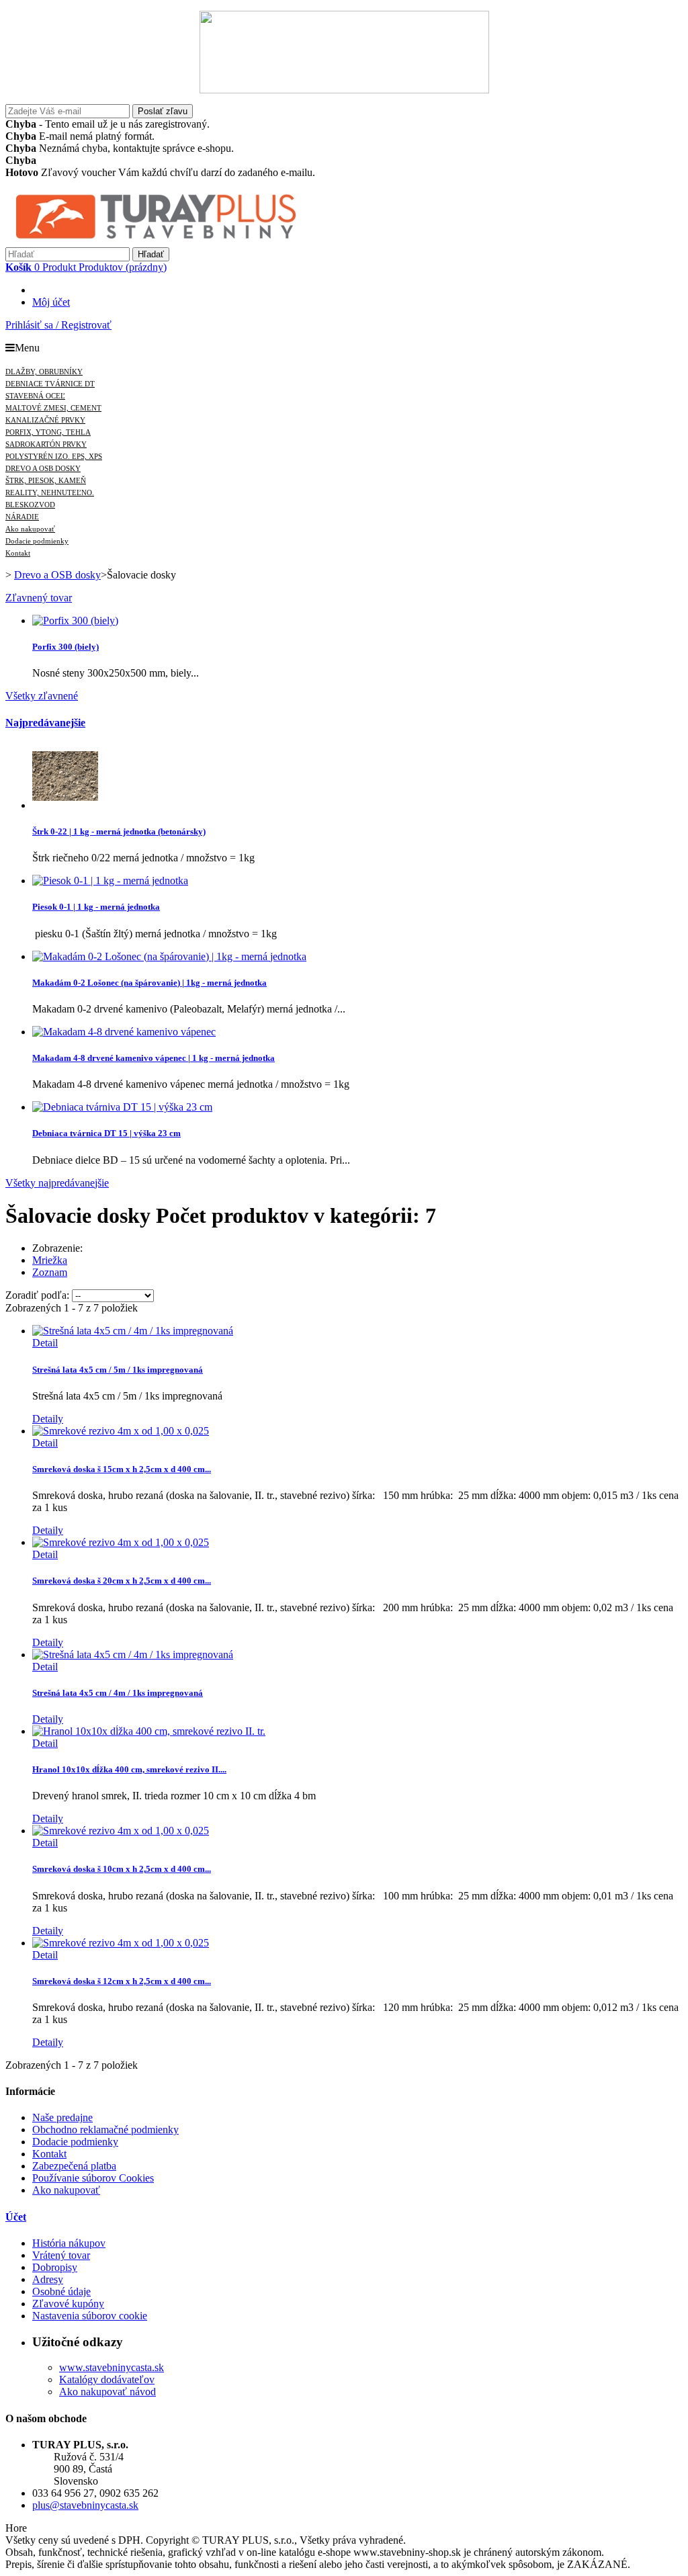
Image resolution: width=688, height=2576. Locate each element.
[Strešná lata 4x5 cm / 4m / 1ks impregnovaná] (133, 1655)
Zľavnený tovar (39, 598)
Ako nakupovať (66, 2190)
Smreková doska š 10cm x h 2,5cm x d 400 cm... (122, 1869)
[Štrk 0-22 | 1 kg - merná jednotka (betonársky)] (65, 805)
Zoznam (50, 1272)
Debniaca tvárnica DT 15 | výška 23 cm (106, 1133)
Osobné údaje (61, 2291)
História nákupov (69, 2243)
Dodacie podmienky (75, 2142)
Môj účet (51, 302)
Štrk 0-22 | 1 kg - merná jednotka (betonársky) (119, 831)
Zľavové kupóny (68, 2304)
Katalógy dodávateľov (107, 2379)
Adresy (48, 2279)
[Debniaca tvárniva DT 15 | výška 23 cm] (122, 1107)
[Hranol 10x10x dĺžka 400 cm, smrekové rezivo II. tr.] (149, 1731)
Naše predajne (62, 2117)
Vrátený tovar (61, 2255)
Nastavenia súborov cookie (90, 2316)
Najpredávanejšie (45, 723)
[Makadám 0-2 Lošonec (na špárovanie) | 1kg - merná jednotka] (169, 956)
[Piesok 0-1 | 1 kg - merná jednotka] (110, 881)
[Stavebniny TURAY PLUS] (180, 241)
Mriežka (50, 1260)
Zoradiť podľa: (37, 1295)
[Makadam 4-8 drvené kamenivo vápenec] (124, 1032)
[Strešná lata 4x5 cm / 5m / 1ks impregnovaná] (133, 1331)
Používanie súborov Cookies (93, 2178)
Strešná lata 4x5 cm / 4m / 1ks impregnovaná (118, 1693)
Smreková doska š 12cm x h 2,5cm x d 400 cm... (122, 1981)
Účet (16, 2217)
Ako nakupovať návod (107, 2392)
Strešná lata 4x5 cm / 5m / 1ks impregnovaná (118, 1370)
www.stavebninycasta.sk (112, 2367)
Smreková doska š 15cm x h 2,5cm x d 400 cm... (122, 1469)
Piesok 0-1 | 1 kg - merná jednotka (96, 907)
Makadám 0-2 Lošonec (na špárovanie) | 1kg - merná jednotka (149, 983)
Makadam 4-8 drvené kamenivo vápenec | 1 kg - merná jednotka (154, 1058)
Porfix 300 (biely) (66, 647)
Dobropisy (55, 2267)
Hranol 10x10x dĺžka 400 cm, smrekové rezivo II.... (129, 1769)
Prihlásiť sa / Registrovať (58, 325)
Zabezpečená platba (74, 2166)
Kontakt (49, 2154)
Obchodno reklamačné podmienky (105, 2130)
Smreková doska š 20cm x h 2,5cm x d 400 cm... (122, 1581)
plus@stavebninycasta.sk (85, 2505)
